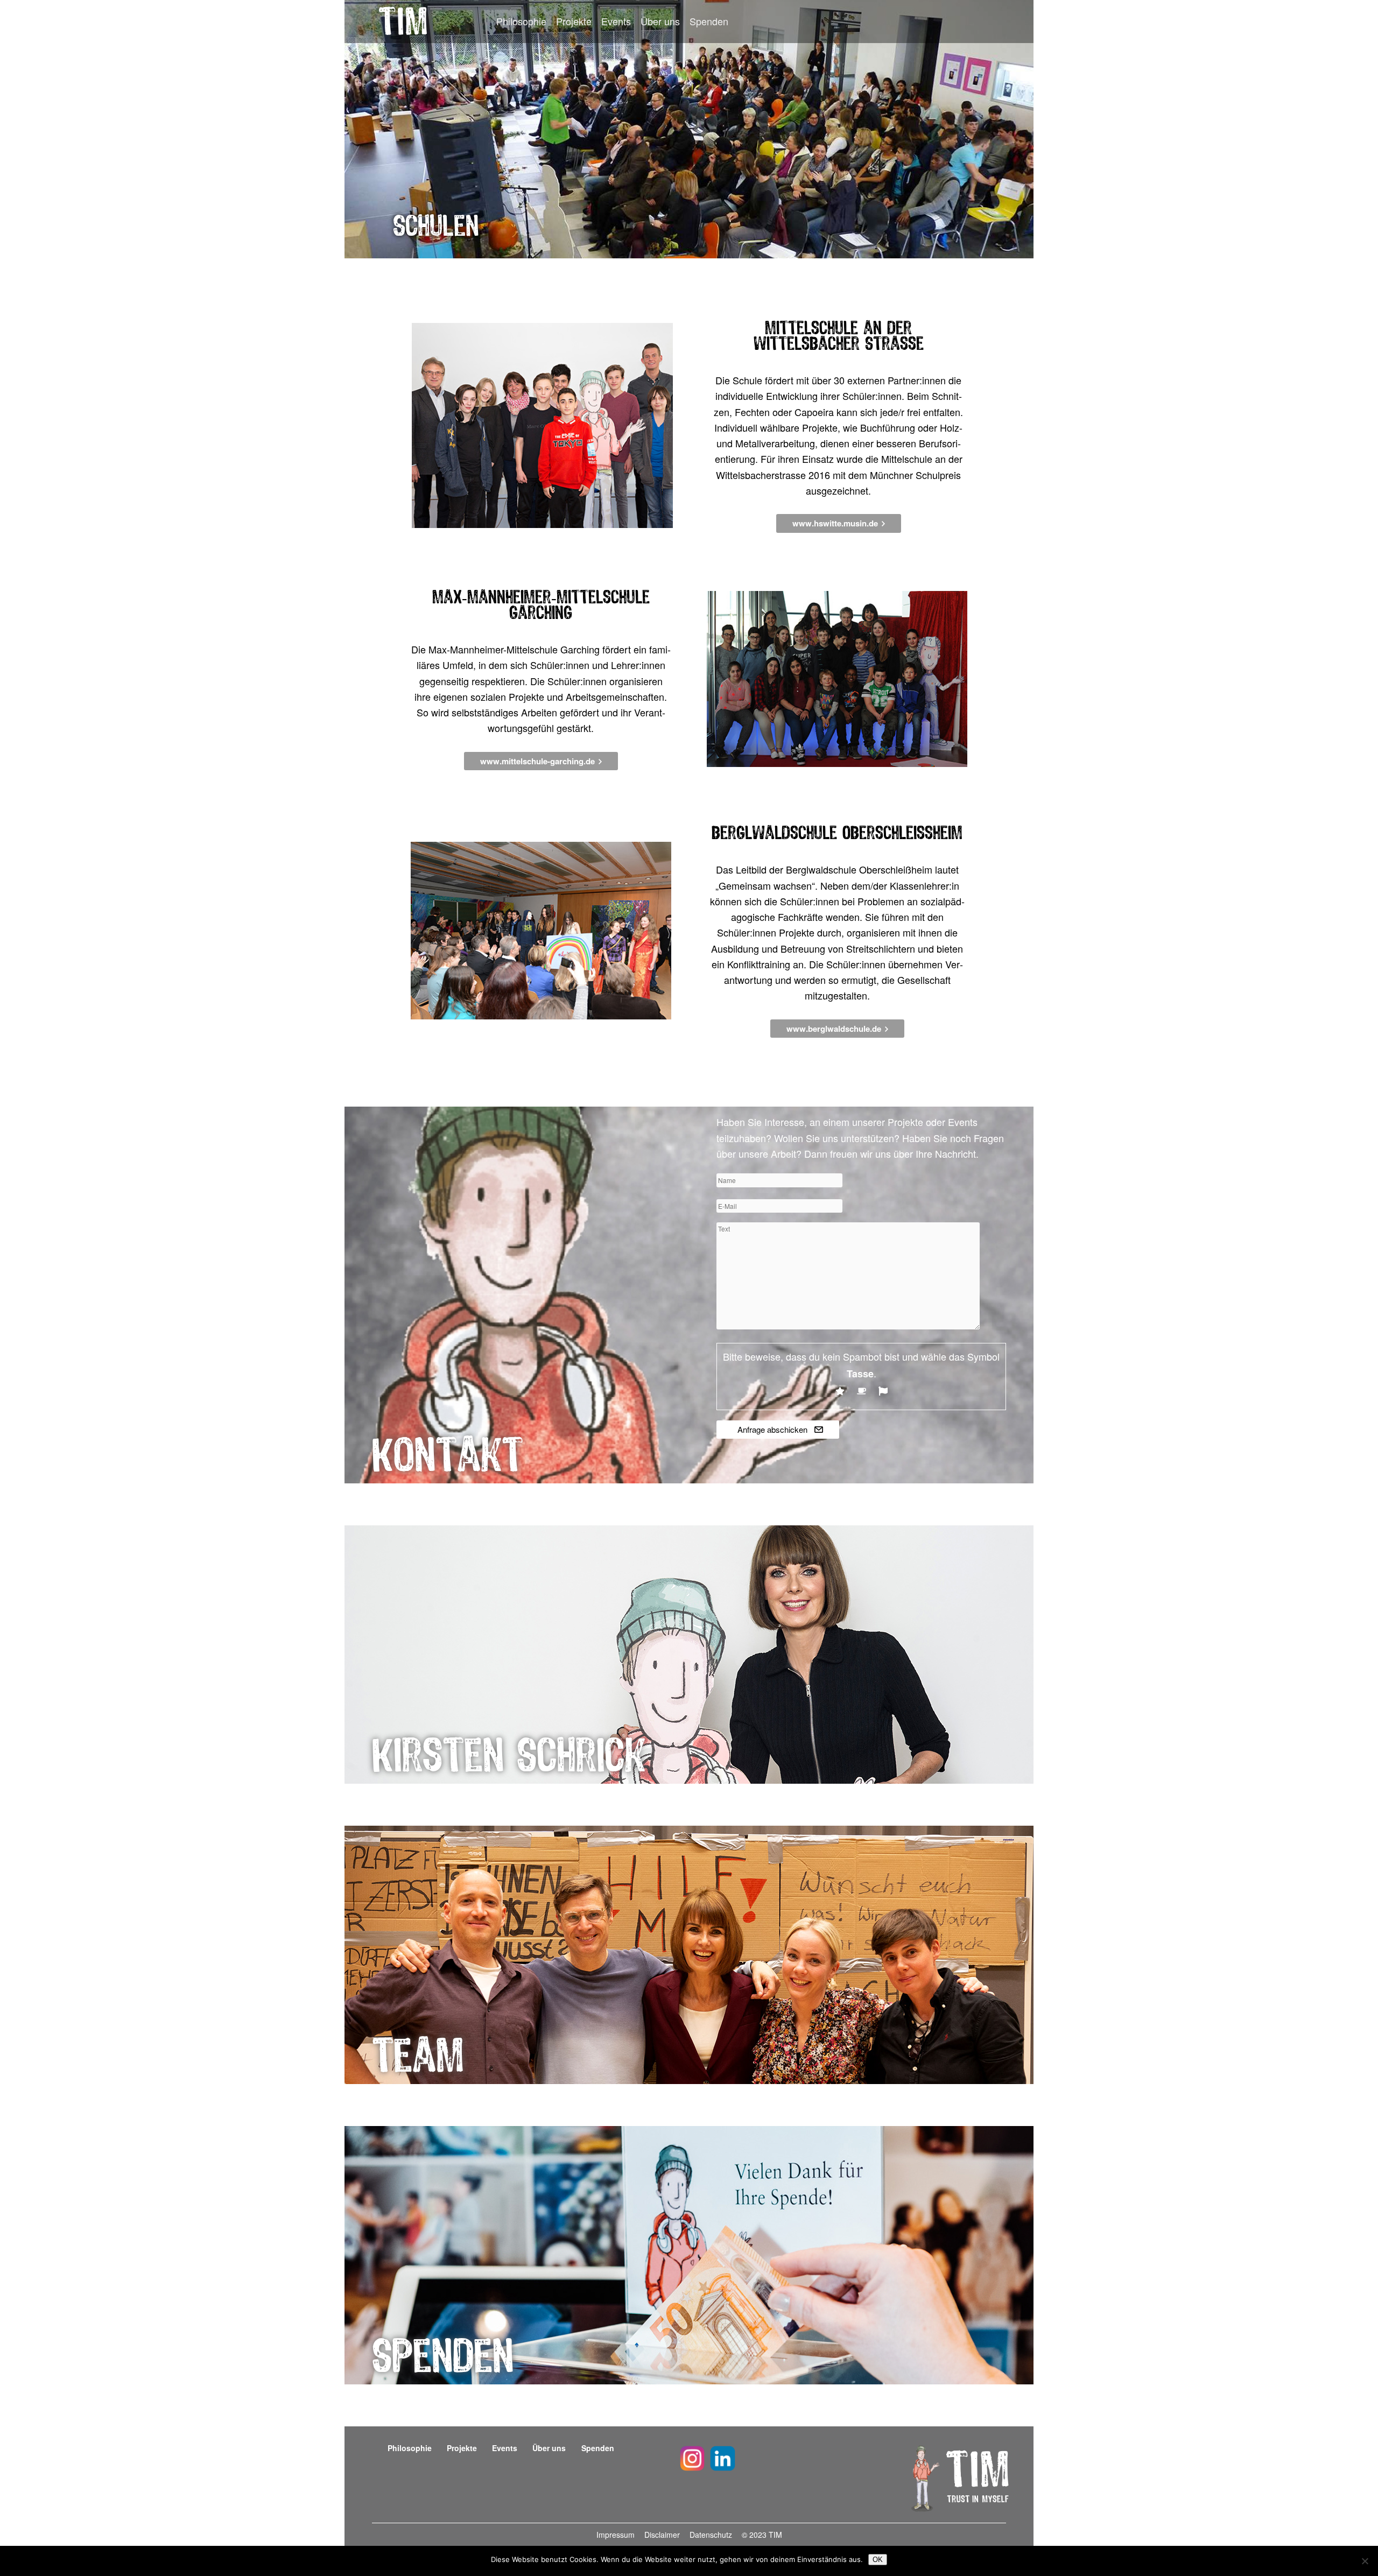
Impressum (617, 2535)
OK (878, 2560)
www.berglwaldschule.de (834, 1029)
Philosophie (521, 21)
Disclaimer (663, 2535)
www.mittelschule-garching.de (537, 761)
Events (616, 21)
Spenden (709, 21)
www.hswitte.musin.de (835, 523)
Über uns (660, 21)
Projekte (574, 21)
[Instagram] (692, 2460)
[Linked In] (723, 2460)
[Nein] (1365, 2561)
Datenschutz (712, 2535)
